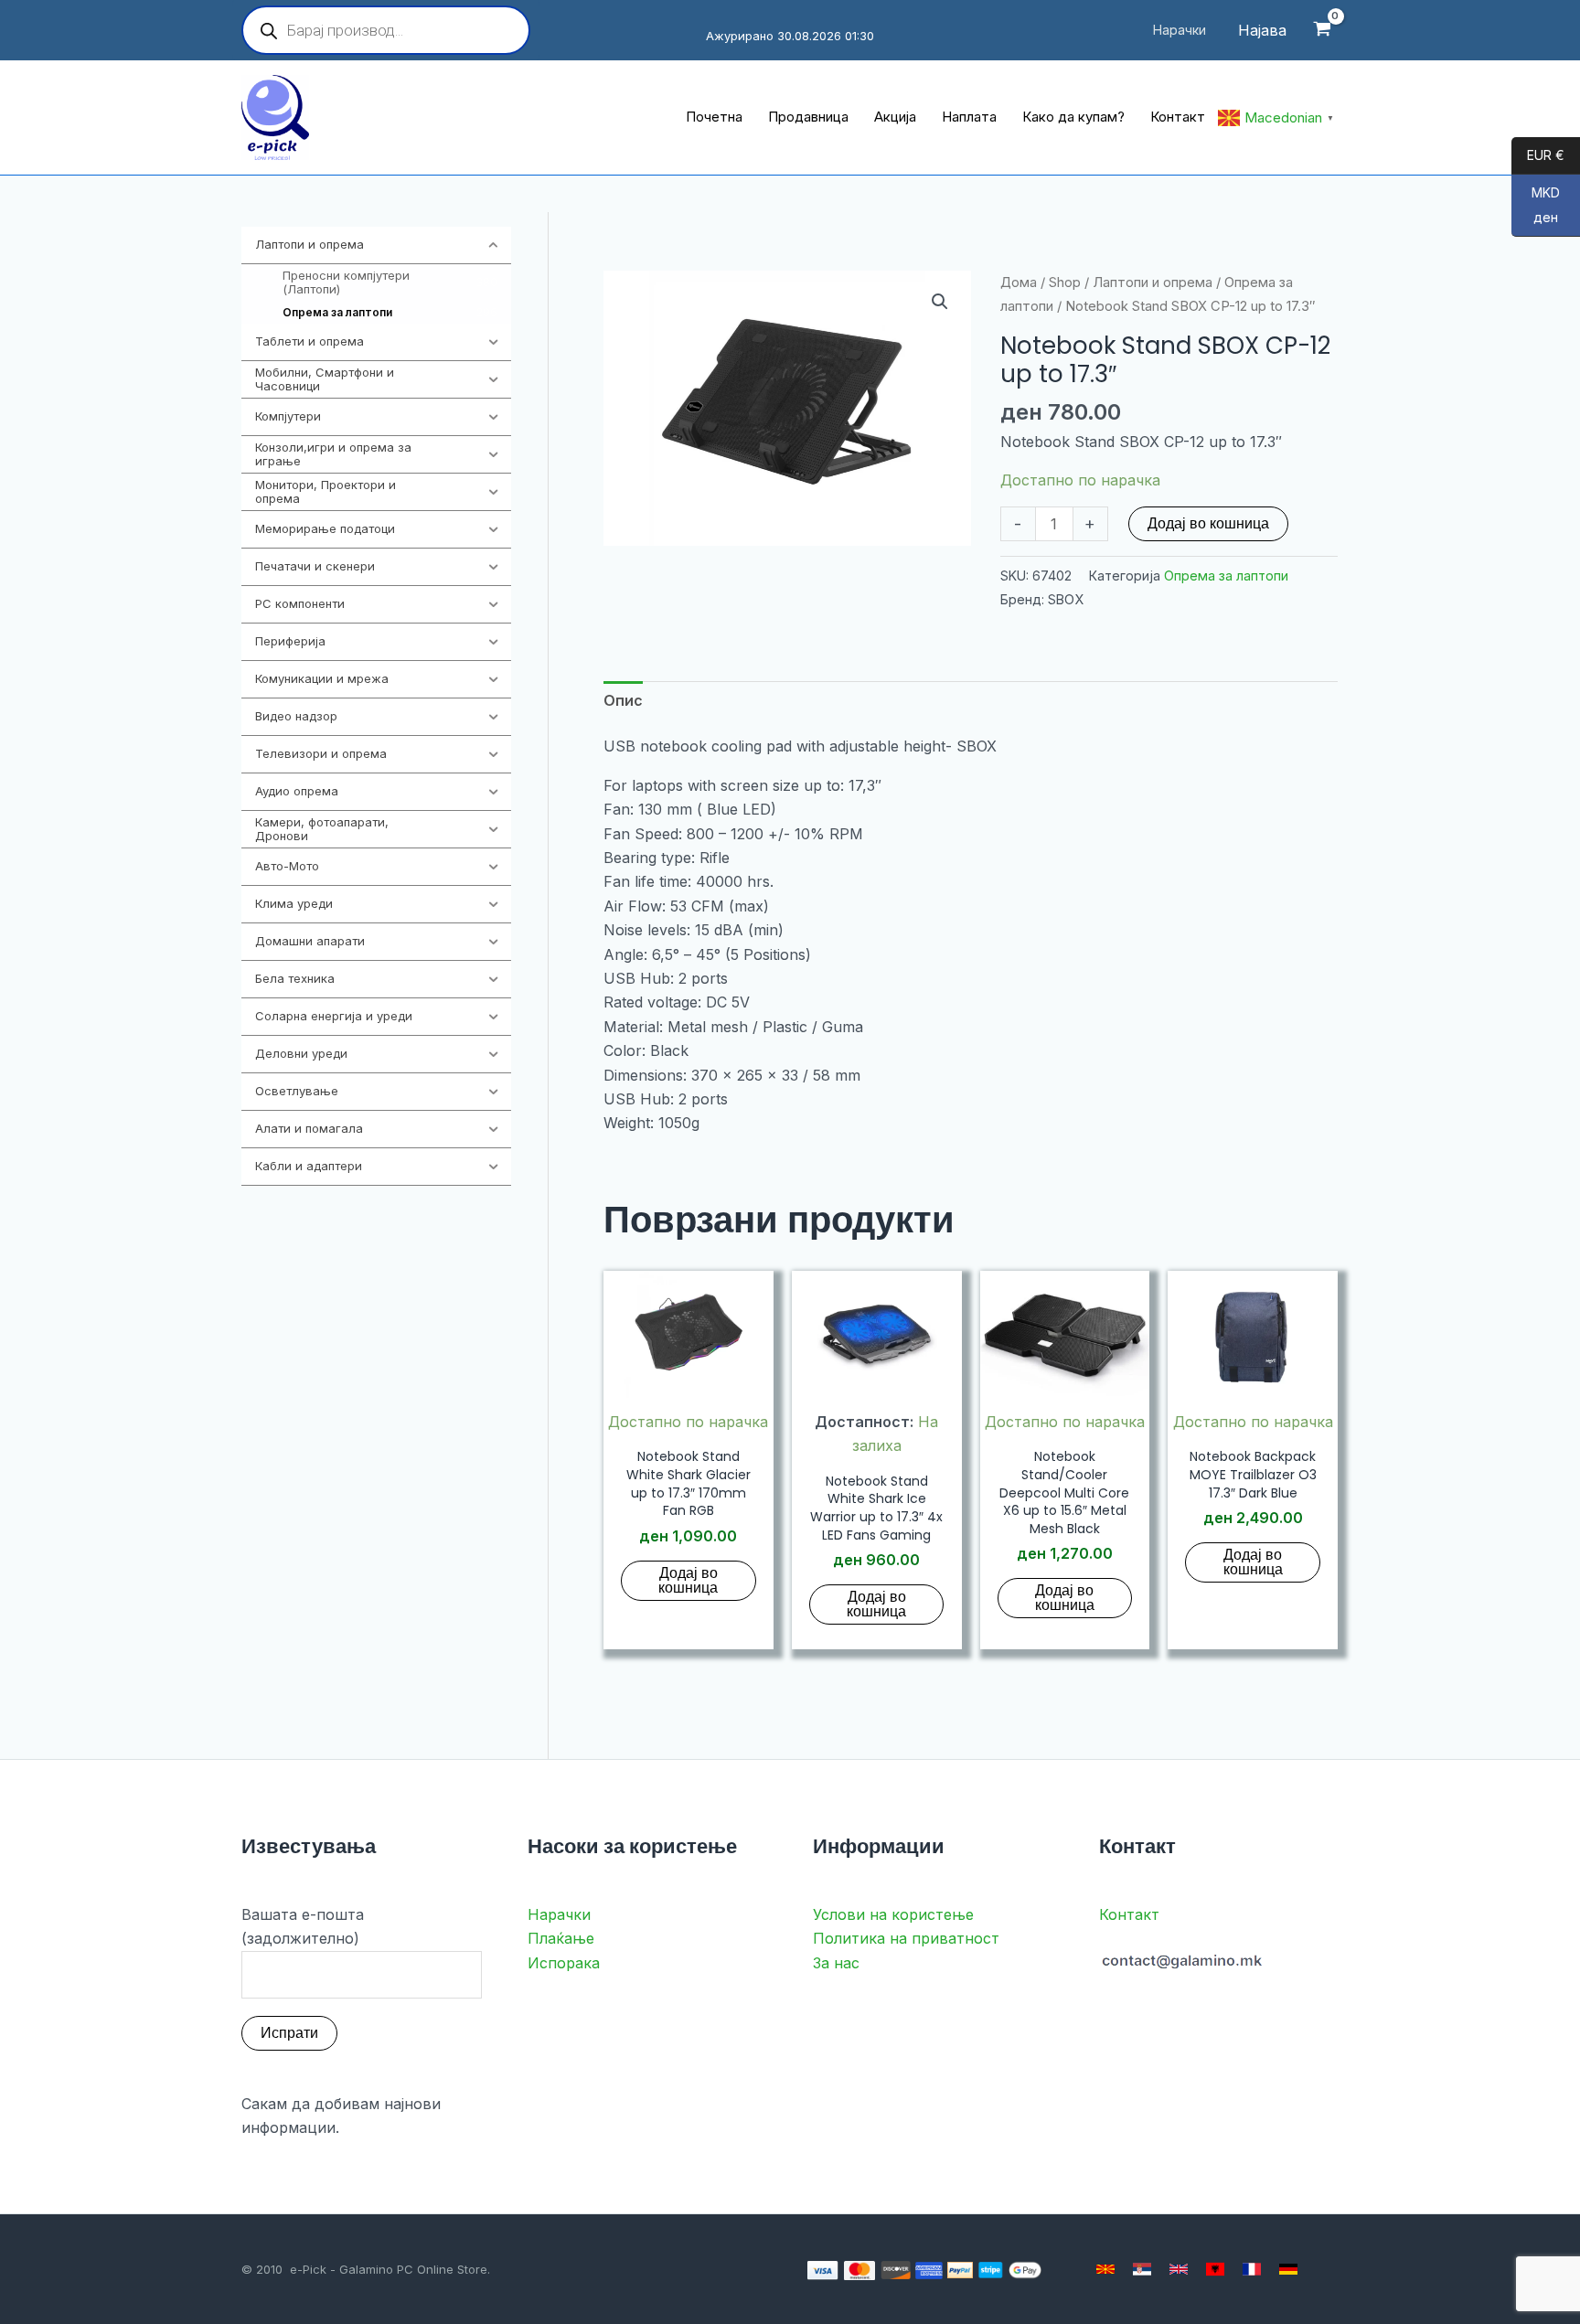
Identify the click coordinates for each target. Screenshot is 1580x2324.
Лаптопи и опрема (1153, 283)
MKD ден (1536, 206)
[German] (1288, 2269)
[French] (1252, 2269)
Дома (1019, 283)
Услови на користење (893, 1914)
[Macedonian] (1105, 2269)
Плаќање (561, 1938)
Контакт (1129, 1914)
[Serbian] (1142, 2269)
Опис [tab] (623, 700)
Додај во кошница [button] (688, 1580)
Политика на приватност (906, 1938)
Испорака (564, 1963)
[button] (940, 302)
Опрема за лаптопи (1226, 576)
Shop (1065, 283)
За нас (836, 1963)
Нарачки (559, 1914)
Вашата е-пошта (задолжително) (303, 1926)
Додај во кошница (1208, 523)
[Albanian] (1215, 2269)
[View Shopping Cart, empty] (1322, 31)
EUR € (1538, 156)
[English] (1179, 2269)
